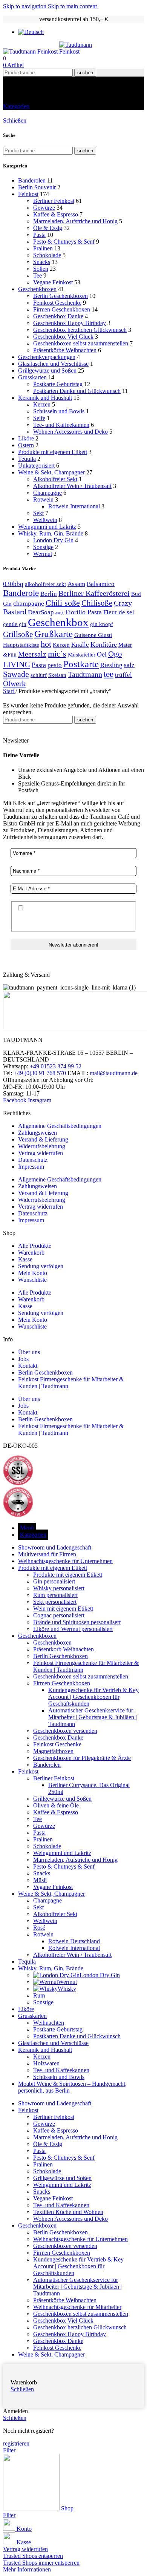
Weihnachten (49, 2023)
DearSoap (41, 612)
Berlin (49, 594)
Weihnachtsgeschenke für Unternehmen (80, 2239)
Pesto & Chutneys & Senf (64, 242)
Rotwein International (74, 506)
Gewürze (44, 208)
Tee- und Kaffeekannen (61, 425)
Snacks (42, 262)
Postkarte (81, 664)
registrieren (16, 2443)
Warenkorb (31, 1253)
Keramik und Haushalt (45, 398)
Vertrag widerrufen (41, 1153)
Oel (102, 654)
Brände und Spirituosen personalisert (77, 1622)
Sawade (16, 674)
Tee (38, 275)
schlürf (39, 675)
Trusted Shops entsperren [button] (33, 2556)
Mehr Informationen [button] (27, 2569)
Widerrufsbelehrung (42, 1146)
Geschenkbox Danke (58, 316)
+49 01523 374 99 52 (56, 1066)
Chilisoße (97, 603)
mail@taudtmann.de (114, 1073)
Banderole (21, 593)
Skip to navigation (25, 6)
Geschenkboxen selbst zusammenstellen (81, 343)
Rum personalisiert (55, 1595)
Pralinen (43, 248)
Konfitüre (104, 644)
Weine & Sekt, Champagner (51, 472)
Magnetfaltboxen (53, 1751)
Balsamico (101, 584)
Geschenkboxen (37, 289)
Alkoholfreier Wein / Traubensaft (72, 486)
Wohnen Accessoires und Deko (70, 432)
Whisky (67, 1989)
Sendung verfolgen (41, 1266)
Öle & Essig (48, 228)
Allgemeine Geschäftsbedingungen (60, 1126)
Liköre (26, 438)
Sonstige (43, 547)
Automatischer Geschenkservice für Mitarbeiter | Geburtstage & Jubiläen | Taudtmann (93, 1717)
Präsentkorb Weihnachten (64, 1649)
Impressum (31, 1167)
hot (46, 644)
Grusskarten (32, 377)
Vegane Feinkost (53, 282)
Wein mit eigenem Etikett (63, 1609)
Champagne (47, 493)
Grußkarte (54, 634)
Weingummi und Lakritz (47, 527)
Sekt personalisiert (55, 1602)
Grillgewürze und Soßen (47, 371)
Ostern (26, 445)
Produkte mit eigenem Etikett (53, 452)
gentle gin (15, 624)
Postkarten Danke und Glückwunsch (77, 391)
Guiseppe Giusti (93, 635)
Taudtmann (85, 674)
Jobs (23, 1359)
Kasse (25, 1259)
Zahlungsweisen (38, 1133)
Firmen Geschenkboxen (62, 309)
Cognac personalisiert (59, 1615)
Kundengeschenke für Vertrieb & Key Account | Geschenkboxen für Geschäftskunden (93, 1697)
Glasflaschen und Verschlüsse (53, 364)
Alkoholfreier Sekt (55, 479)
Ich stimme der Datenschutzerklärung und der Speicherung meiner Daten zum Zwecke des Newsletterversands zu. (71, 916)
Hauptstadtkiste (21, 645)
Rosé (39, 1928)
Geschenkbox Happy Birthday (70, 323)
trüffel (123, 675)
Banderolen (32, 180)
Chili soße (63, 603)
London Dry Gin (53, 540)
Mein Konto (33, 1273)
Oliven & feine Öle (56, 1805)
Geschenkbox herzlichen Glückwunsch (80, 330)
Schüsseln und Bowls (59, 411)
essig (60, 613)
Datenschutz (33, 1160)
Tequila (27, 459)
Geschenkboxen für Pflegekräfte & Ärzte (82, 1758)
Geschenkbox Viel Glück (63, 337)
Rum (39, 1995)
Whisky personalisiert (59, 1588)
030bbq (13, 584)
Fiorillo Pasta (83, 612)
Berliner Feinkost (54, 201)
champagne (29, 603)
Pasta (39, 235)
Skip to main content (72, 6)
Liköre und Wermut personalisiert (73, 1629)
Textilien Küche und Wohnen (68, 2212)
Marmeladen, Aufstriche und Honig (75, 221)
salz (129, 665)
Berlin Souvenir (37, 187)
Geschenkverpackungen (47, 357)
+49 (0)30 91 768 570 (40, 1073)
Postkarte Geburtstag (58, 384)
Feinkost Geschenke (57, 303)
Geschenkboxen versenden (65, 1731)
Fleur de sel (119, 612)
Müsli (40, 1880)
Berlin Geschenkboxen (60, 296)
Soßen (41, 269)
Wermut (43, 554)
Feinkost (28, 194)
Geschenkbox (58, 622)
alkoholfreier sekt (45, 584)
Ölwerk (14, 683)
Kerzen (42, 404)
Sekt (38, 513)
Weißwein (45, 520)
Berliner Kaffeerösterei (94, 593)
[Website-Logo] (31, 51)
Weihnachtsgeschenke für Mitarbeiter (77, 2307)
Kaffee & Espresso (56, 214)
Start (9, 691)
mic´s (57, 654)
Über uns (29, 1352)
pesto (55, 665)
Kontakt (28, 1366)
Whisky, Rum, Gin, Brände (51, 533)
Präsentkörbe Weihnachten (65, 350)
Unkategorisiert (36, 466)
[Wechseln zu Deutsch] (31, 32)
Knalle (80, 645)
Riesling (111, 665)
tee (109, 674)
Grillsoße (18, 634)
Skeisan (57, 675)
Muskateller (82, 654)
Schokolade (47, 255)
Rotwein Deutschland (74, 1941)
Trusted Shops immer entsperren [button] (41, 2563)
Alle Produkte (35, 1246)
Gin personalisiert (54, 1581)
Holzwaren (46, 2063)
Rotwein (43, 499)
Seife (39, 418)
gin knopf (102, 624)
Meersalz (32, 654)
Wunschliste (32, 1280)
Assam (76, 584)
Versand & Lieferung (43, 1139)
